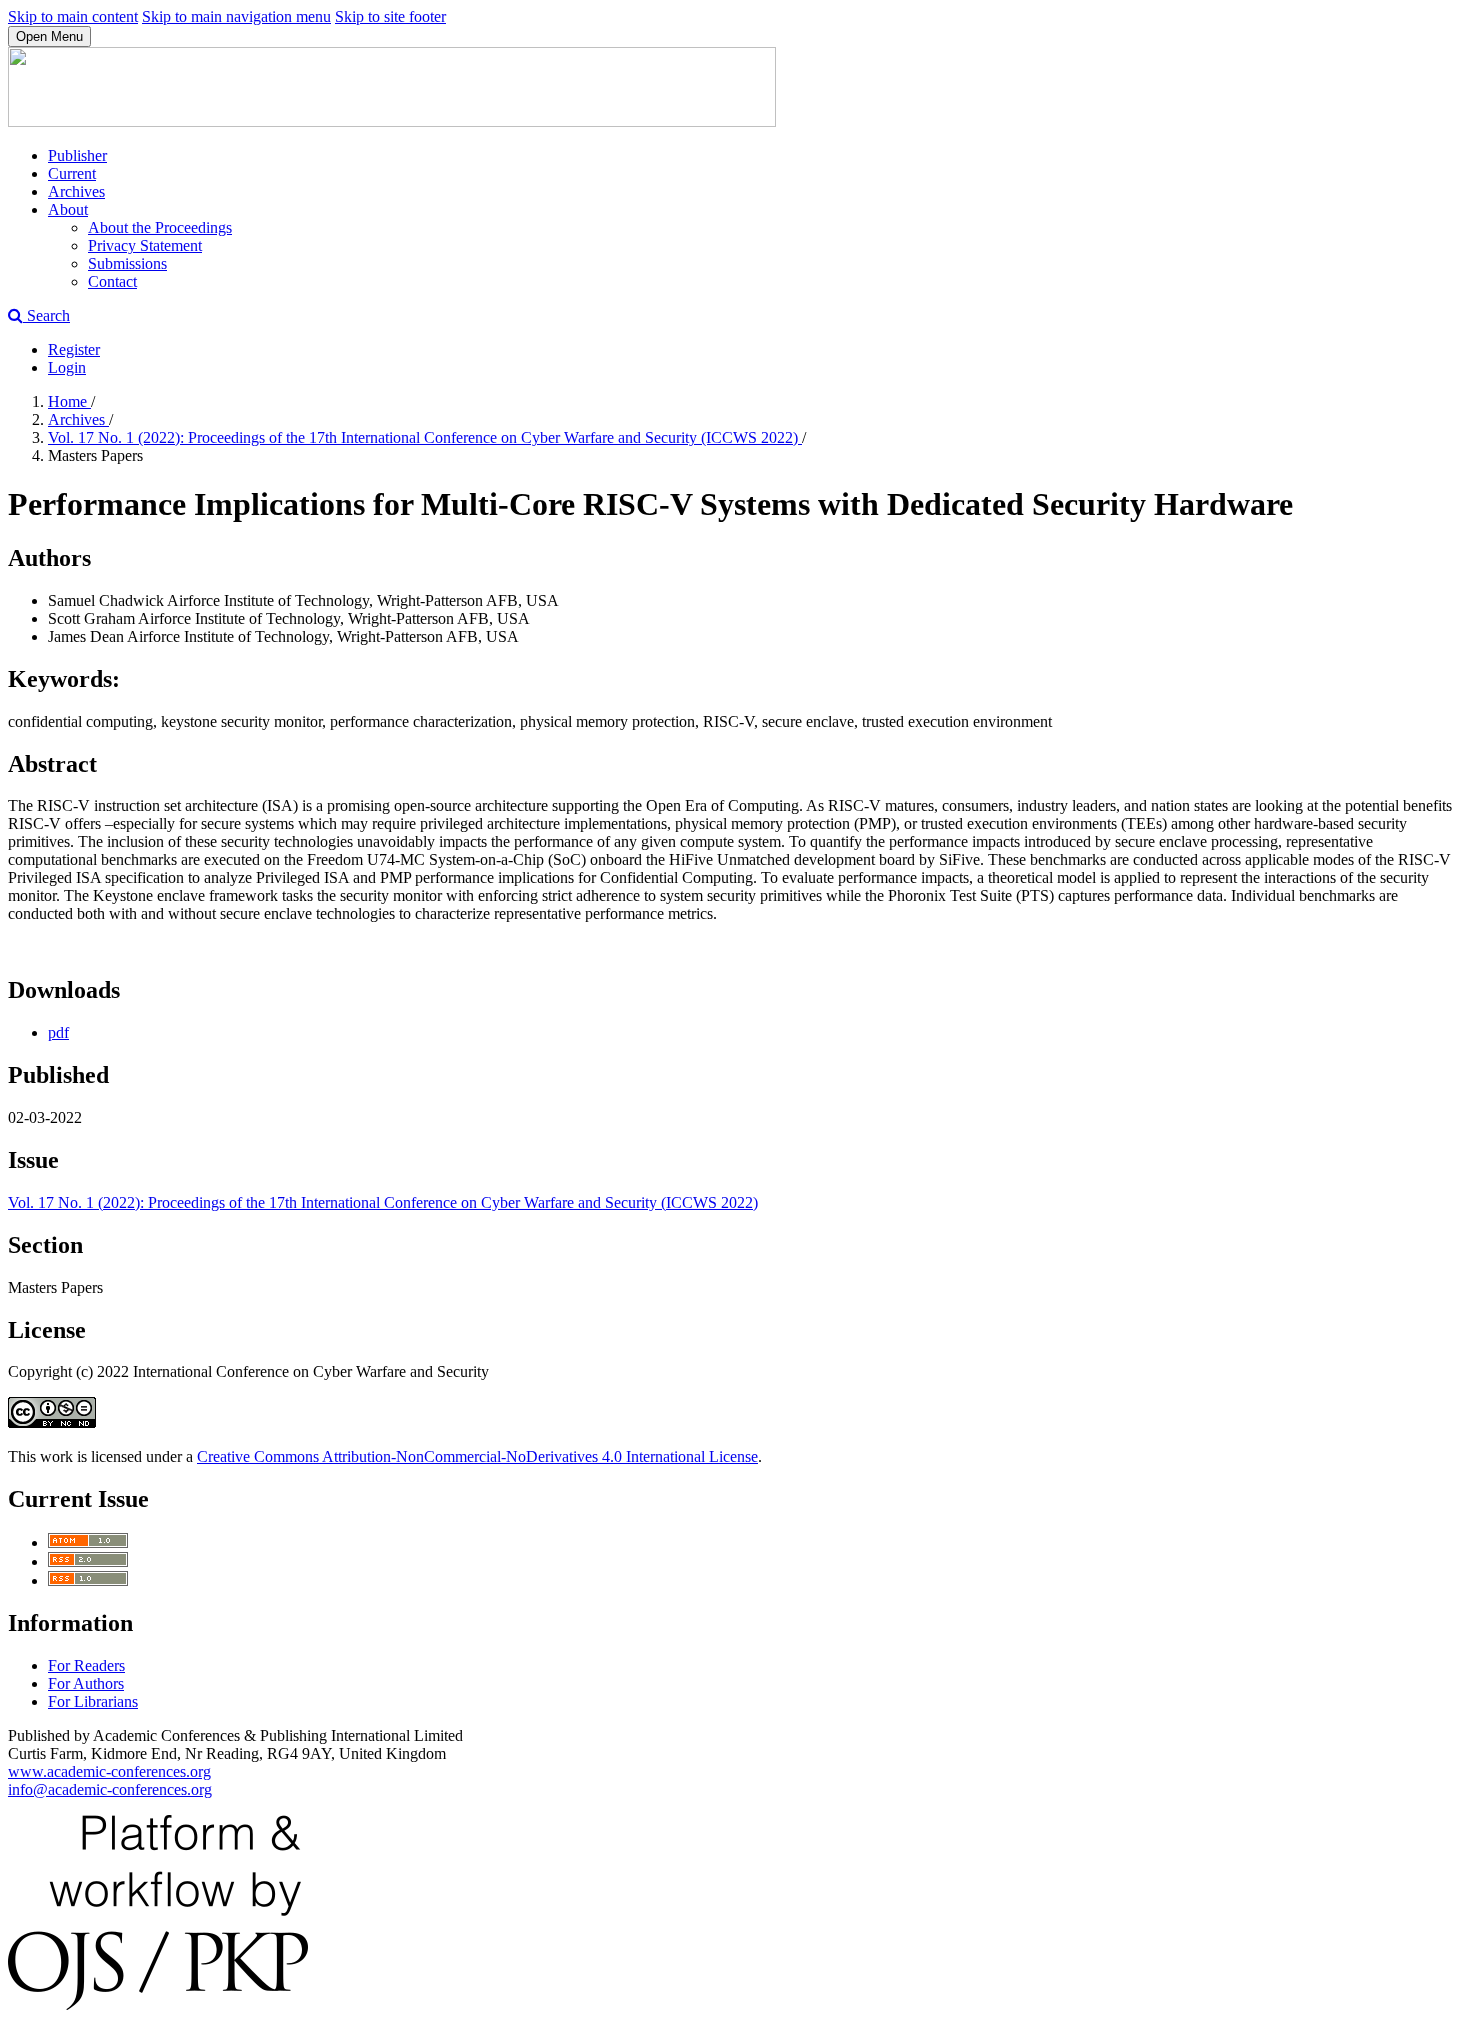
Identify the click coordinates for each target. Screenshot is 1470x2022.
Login (67, 367)
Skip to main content (73, 16)
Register (74, 349)
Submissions (127, 263)
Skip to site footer (390, 16)
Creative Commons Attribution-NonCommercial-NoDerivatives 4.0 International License (477, 1456)
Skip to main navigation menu (236, 16)
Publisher (77, 155)
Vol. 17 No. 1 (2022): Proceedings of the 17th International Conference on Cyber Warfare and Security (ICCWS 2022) (425, 437)
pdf (58, 1032)
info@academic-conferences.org (110, 1789)
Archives (76, 191)
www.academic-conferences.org (109, 1771)
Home (69, 401)
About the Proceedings (160, 227)
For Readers (86, 1665)
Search (46, 315)
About (68, 209)
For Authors (86, 1683)
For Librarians (93, 1701)
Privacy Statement (145, 245)
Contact (112, 281)
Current (72, 173)
